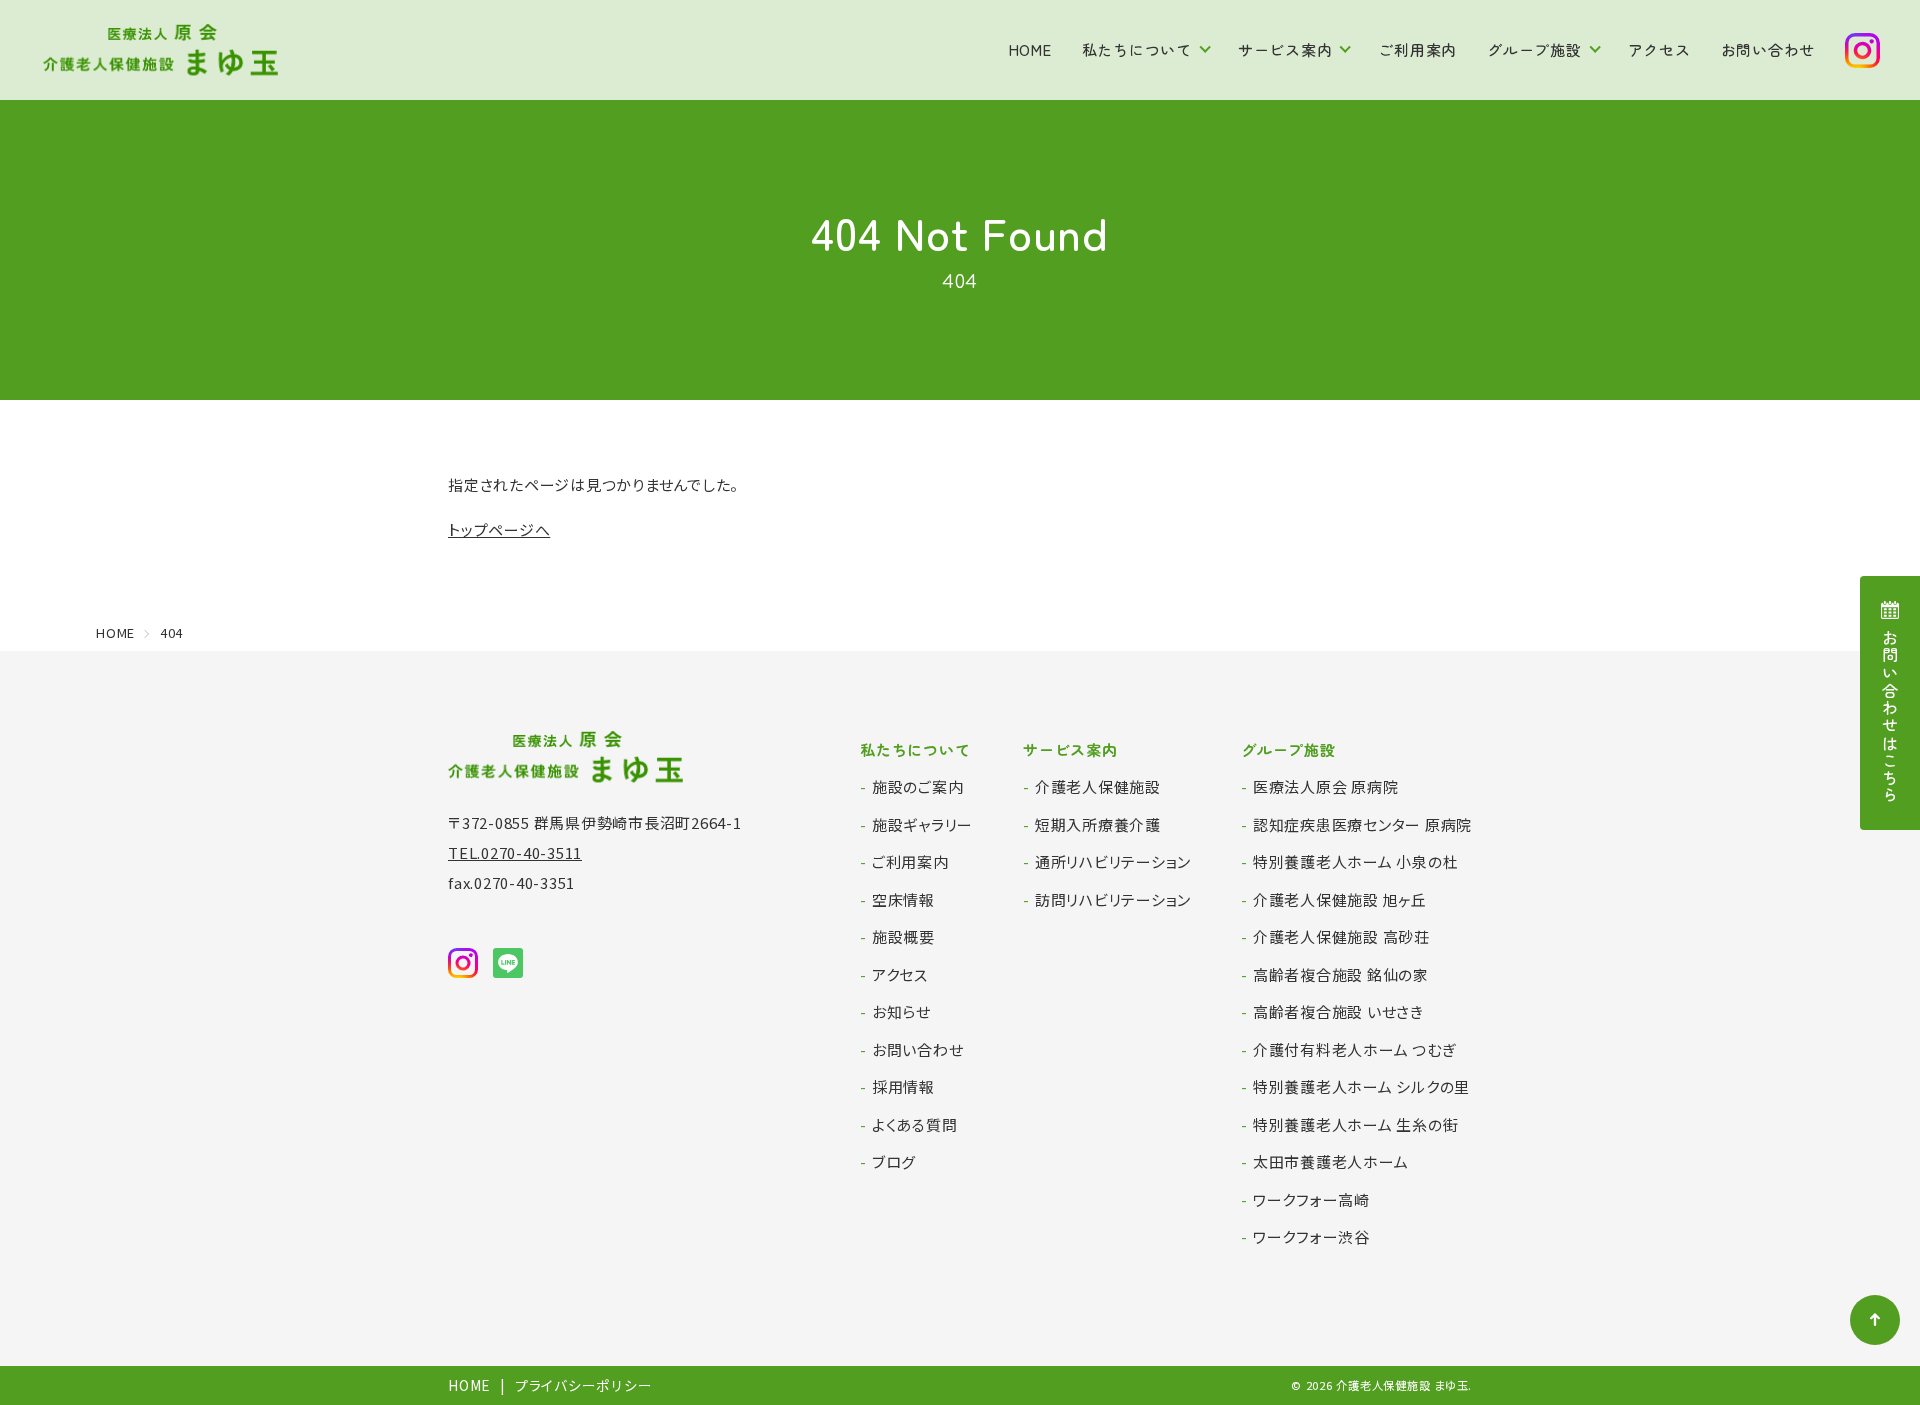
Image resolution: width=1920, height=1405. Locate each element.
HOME (1030, 49)
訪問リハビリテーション (1113, 899)
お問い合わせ (1768, 49)
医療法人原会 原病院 (1326, 786)
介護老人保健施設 (1098, 786)
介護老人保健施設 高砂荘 (1341, 936)
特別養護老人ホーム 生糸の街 (1356, 1124)
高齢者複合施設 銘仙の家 (1341, 974)
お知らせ (901, 1011)
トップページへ (499, 529)
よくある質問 (915, 1124)
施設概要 (903, 936)
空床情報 (903, 899)
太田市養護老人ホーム (1331, 1161)
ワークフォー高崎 (1311, 1199)
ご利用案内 (1417, 49)
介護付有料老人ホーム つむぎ (1354, 1049)
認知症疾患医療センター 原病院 (1362, 824)
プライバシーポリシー (584, 1385)
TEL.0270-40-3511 (515, 852)
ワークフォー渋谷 (1311, 1236)
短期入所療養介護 (1098, 824)
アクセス (1659, 49)
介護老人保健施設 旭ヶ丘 (1340, 899)
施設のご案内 (918, 786)
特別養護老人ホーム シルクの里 (1361, 1086)
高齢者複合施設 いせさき (1338, 1011)
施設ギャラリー (922, 824)
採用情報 (903, 1086)
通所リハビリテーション (1113, 861)
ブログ (894, 1161)
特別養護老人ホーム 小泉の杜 (1356, 861)
